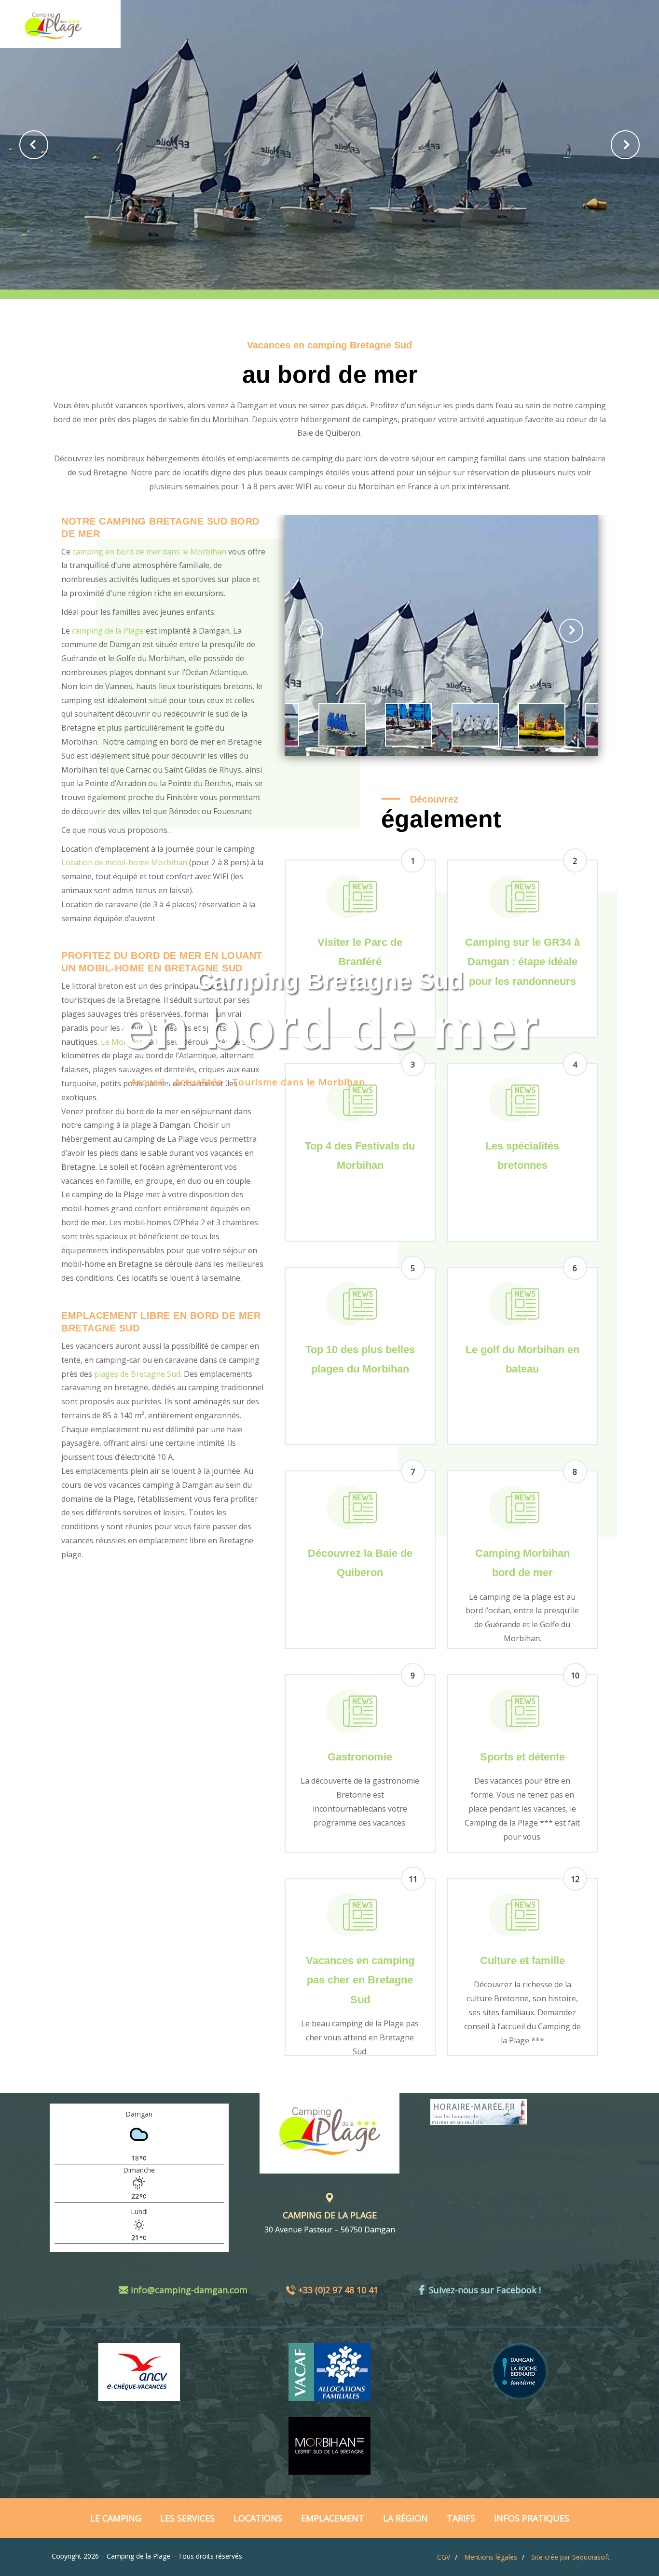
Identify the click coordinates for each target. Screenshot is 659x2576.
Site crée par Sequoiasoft (570, 2557)
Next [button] (625, 145)
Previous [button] (34, 145)
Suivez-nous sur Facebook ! (485, 2290)
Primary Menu (640, 19)
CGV (444, 2557)
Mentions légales (491, 2557)
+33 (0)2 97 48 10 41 (338, 2290)
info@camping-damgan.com (189, 2290)
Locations (258, 2518)
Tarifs (461, 2518)
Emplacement (333, 2518)
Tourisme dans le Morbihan (299, 1082)
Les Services (187, 2518)
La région (405, 2518)
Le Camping (116, 2518)
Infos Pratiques (532, 2518)
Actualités (198, 1082)
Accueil (148, 1082)
